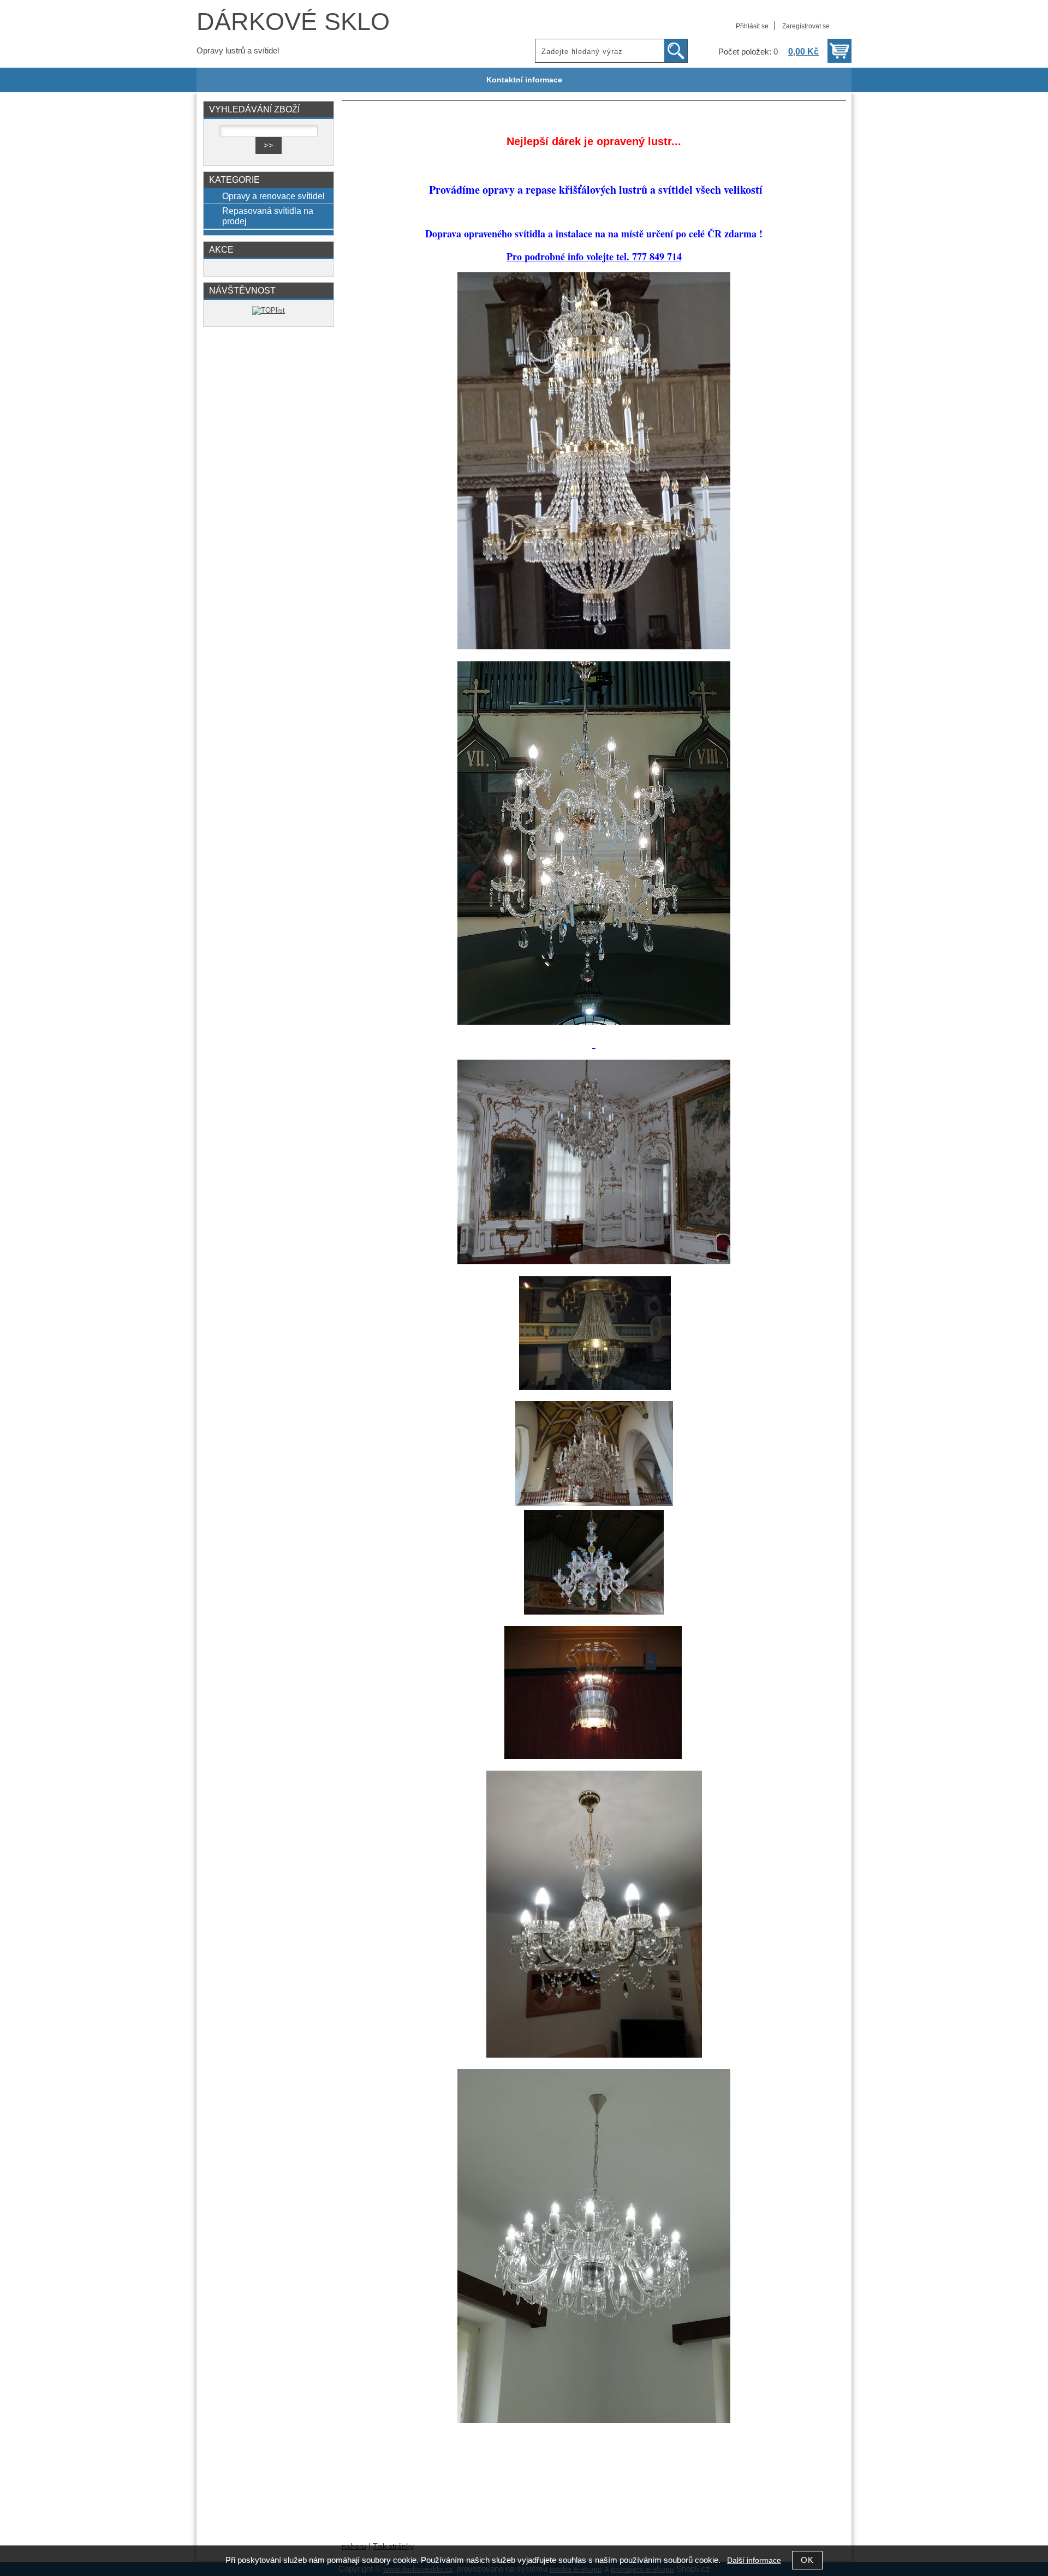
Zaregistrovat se (806, 26)
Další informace (754, 2560)
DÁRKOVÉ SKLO (293, 22)
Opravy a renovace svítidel (273, 196)
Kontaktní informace (524, 80)
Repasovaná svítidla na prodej (268, 216)
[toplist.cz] (269, 310)
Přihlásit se (752, 26)
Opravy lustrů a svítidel (238, 51)
